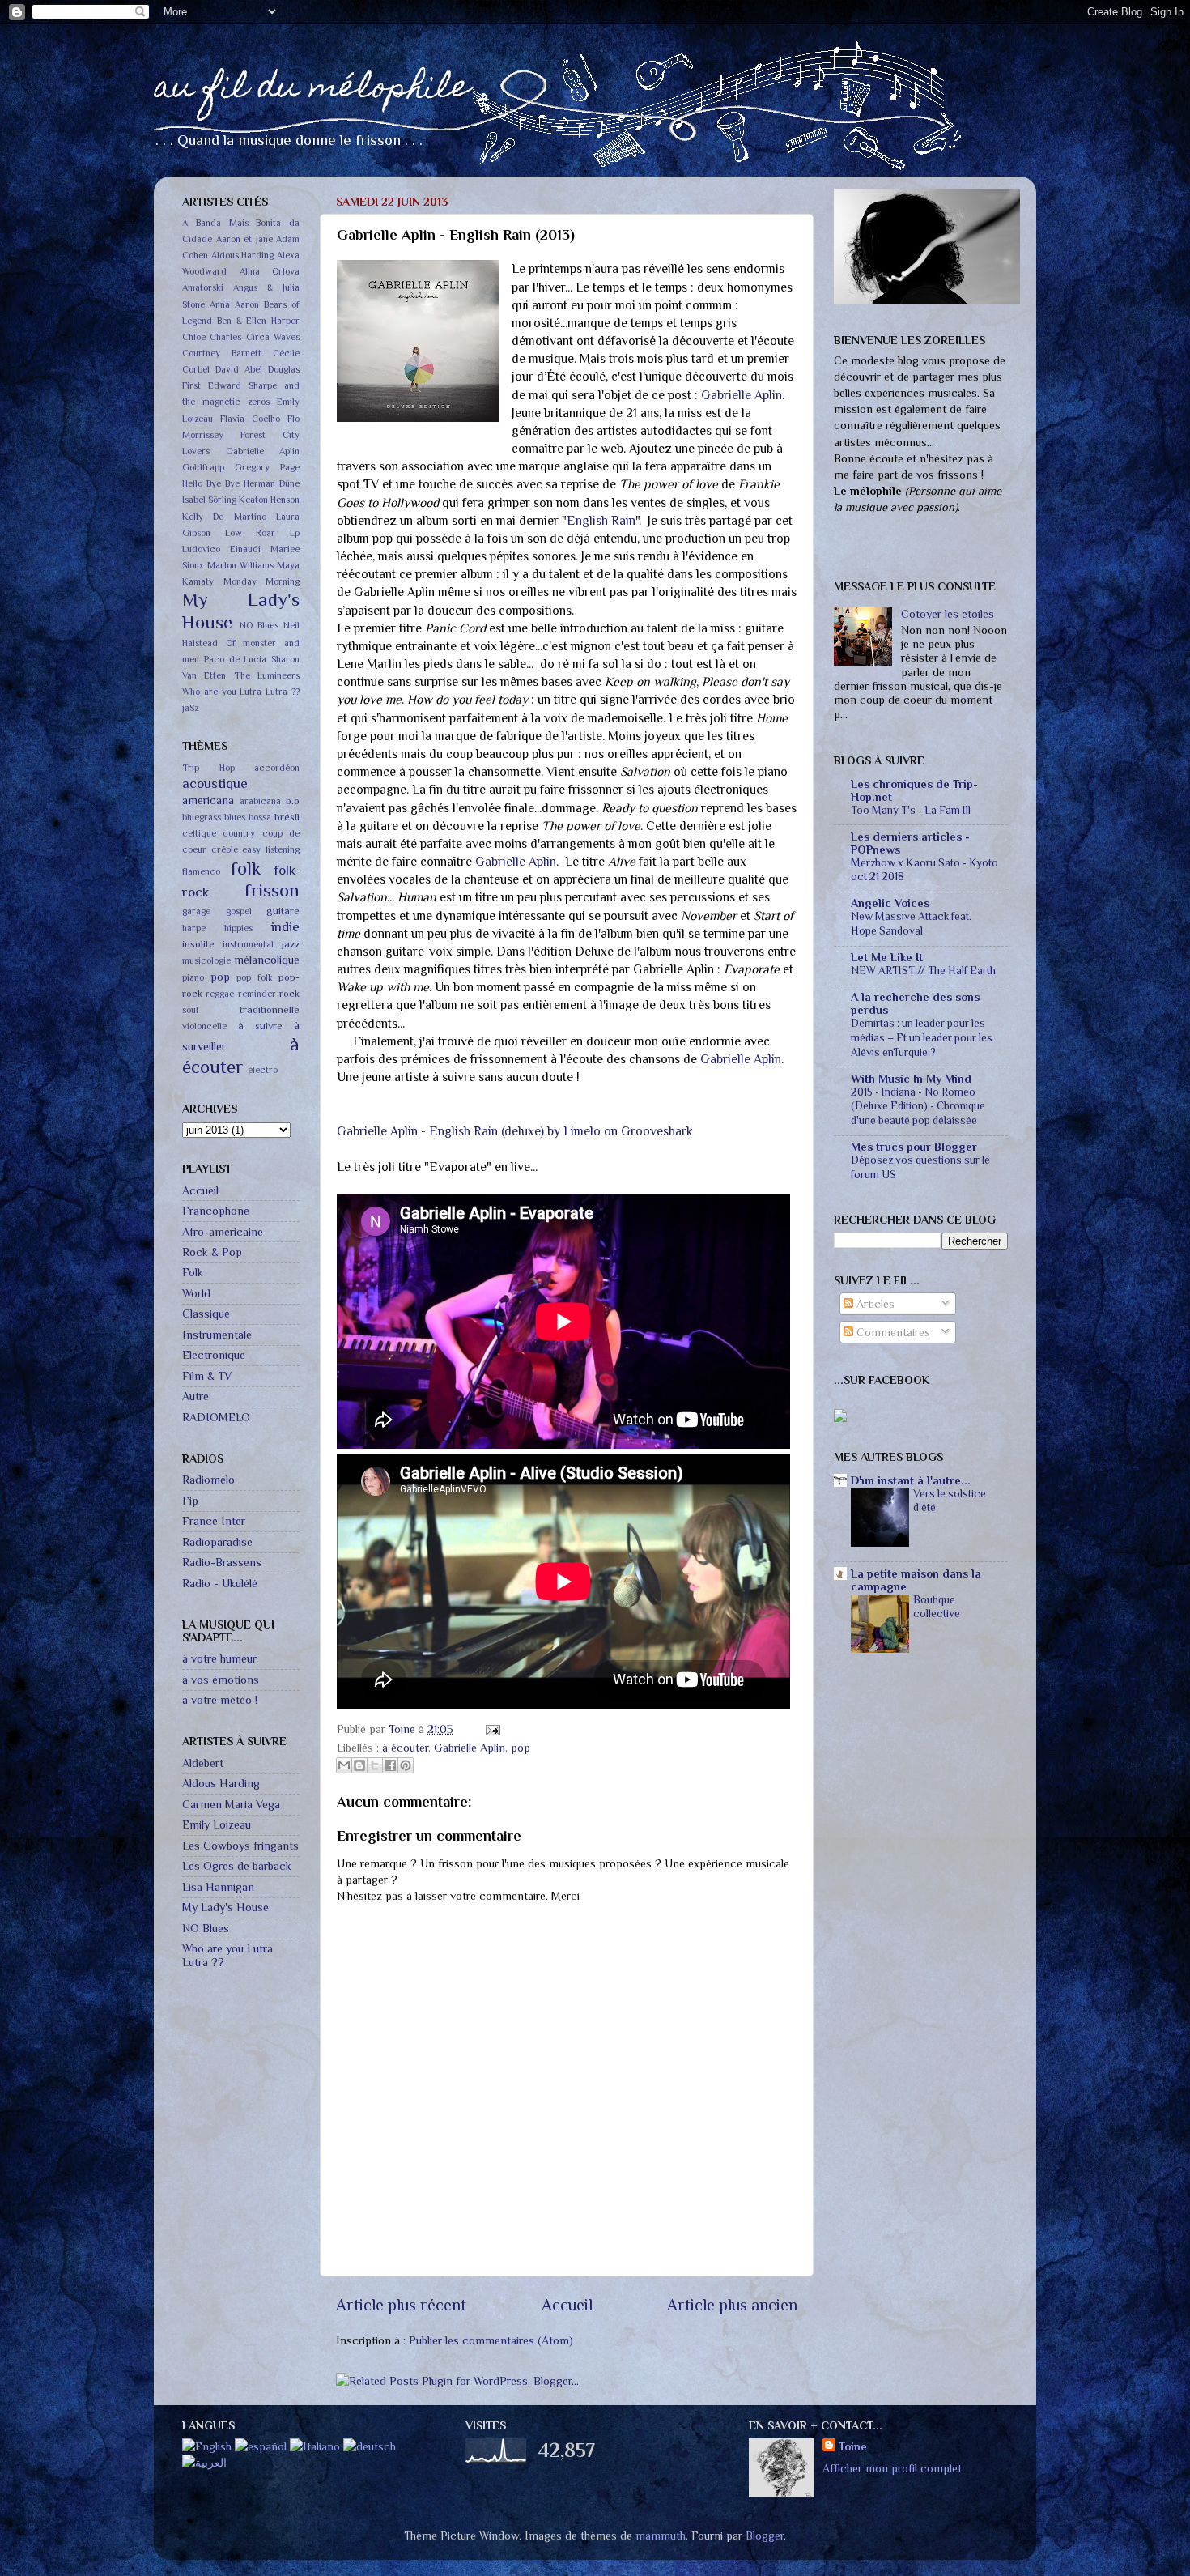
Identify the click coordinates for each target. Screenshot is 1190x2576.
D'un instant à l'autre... (911, 1480)
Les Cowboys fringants (240, 1846)
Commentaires (892, 1332)
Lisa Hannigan (218, 1887)
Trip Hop (208, 768)
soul (190, 1010)
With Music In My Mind (911, 1079)
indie (285, 926)
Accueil (567, 2305)
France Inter (214, 1521)
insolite (198, 944)
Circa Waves (273, 337)
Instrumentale (217, 1335)
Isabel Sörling (209, 500)
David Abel (239, 370)
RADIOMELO (216, 1417)
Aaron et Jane (244, 239)
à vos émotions (221, 1680)
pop (521, 1748)
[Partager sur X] (375, 1765)
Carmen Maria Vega (231, 1804)
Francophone (216, 1211)
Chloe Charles (212, 337)
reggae (220, 994)
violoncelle (204, 1026)
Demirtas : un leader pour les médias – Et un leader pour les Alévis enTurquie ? (922, 1038)
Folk (193, 1272)
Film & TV (207, 1376)
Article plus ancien (732, 2305)
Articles (874, 1304)
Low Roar (251, 533)
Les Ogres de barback (237, 1866)
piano (193, 978)
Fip (190, 1501)
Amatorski (203, 288)
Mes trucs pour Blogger (914, 1147)
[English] (207, 2446)
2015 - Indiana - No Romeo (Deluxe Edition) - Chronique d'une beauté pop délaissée (918, 1107)
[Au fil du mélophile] (840, 1418)
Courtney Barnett (222, 353)
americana (208, 800)
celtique (199, 834)
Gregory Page (267, 468)
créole (225, 850)
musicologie (206, 961)
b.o (293, 800)
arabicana (260, 801)
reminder (257, 994)
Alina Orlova (270, 272)
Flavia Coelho (250, 419)
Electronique (214, 1355)
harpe (194, 928)
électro (263, 1070)
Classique (206, 1314)
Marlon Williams (240, 566)
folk (246, 868)
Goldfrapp (203, 468)
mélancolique (267, 960)
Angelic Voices (890, 903)
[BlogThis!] (359, 1765)
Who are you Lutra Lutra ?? (241, 692)
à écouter (405, 1748)
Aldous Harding (243, 255)
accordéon (277, 768)
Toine (404, 1729)
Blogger (765, 2536)
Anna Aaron (234, 305)
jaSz (190, 708)
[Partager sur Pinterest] (406, 1765)
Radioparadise (217, 1542)
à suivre (260, 1026)
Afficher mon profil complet (892, 2468)
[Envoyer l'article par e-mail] (490, 1729)
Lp (295, 533)
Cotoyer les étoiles (948, 614)
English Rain (601, 520)
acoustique (215, 783)
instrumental (248, 945)
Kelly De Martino (224, 517)
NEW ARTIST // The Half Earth (923, 971)
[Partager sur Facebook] (390, 1765)
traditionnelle (270, 1009)
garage (196, 911)
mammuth (661, 2536)
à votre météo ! (220, 1700)
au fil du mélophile (312, 89)
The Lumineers (267, 676)
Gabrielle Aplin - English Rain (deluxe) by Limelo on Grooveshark (515, 1131)
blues (235, 818)
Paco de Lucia (236, 660)
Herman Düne (272, 484)
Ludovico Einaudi (221, 549)
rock (289, 993)
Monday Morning (262, 582)
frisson (272, 890)
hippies (238, 928)
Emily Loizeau (217, 1824)
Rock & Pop (212, 1252)
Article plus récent (401, 2305)
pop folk (255, 978)
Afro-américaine (223, 1232)
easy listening (271, 850)
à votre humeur (219, 1658)
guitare (283, 911)
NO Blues (259, 626)
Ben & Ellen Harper (258, 321)
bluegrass (202, 818)
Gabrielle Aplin (742, 395)
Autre (195, 1396)
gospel (239, 911)
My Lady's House (225, 1907)
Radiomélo (208, 1480)
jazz (291, 944)
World (196, 1293)
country (239, 834)
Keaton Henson (269, 500)
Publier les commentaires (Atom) (491, 2340)
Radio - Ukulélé (220, 1583)
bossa (260, 818)
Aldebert (203, 1763)
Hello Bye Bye (211, 484)
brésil (287, 817)
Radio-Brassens (222, 1562)
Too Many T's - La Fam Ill (911, 810)
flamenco (201, 872)
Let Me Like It (887, 957)
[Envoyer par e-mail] (344, 1765)
